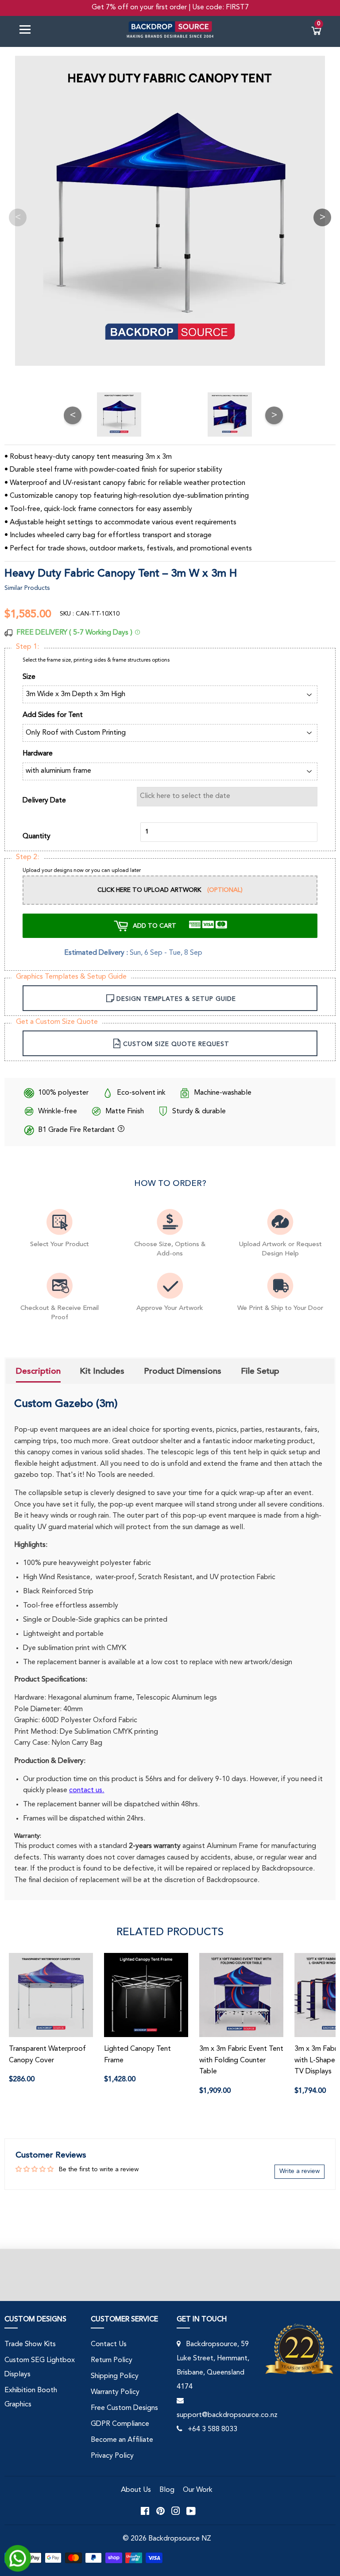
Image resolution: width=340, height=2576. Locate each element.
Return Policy (112, 2360)
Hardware (38, 754)
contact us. (87, 1790)
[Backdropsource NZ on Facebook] (145, 2511)
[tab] (38, 1372)
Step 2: (27, 857)
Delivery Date (44, 801)
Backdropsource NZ (180, 2539)
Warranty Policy (115, 2392)
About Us (136, 2490)
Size (29, 677)
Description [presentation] (38, 1371)
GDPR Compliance (120, 2424)
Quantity (37, 837)
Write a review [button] (299, 2171)
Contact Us (109, 2344)
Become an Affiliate (122, 2440)
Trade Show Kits (30, 2344)
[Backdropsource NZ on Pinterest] (160, 2511)
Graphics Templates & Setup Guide (71, 977)
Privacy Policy (112, 2456)
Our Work (198, 2490)
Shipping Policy (115, 2376)
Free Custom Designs (124, 2408)
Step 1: (27, 647)
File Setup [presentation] (260, 1371)
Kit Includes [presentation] (102, 1371)
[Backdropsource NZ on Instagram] (176, 2511)
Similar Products (27, 588)
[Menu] (28, 31)
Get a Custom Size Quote (57, 1022)
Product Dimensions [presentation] (183, 1371)
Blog (167, 2490)
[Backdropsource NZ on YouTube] (191, 2511)
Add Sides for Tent (53, 715)
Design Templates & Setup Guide (176, 999)
